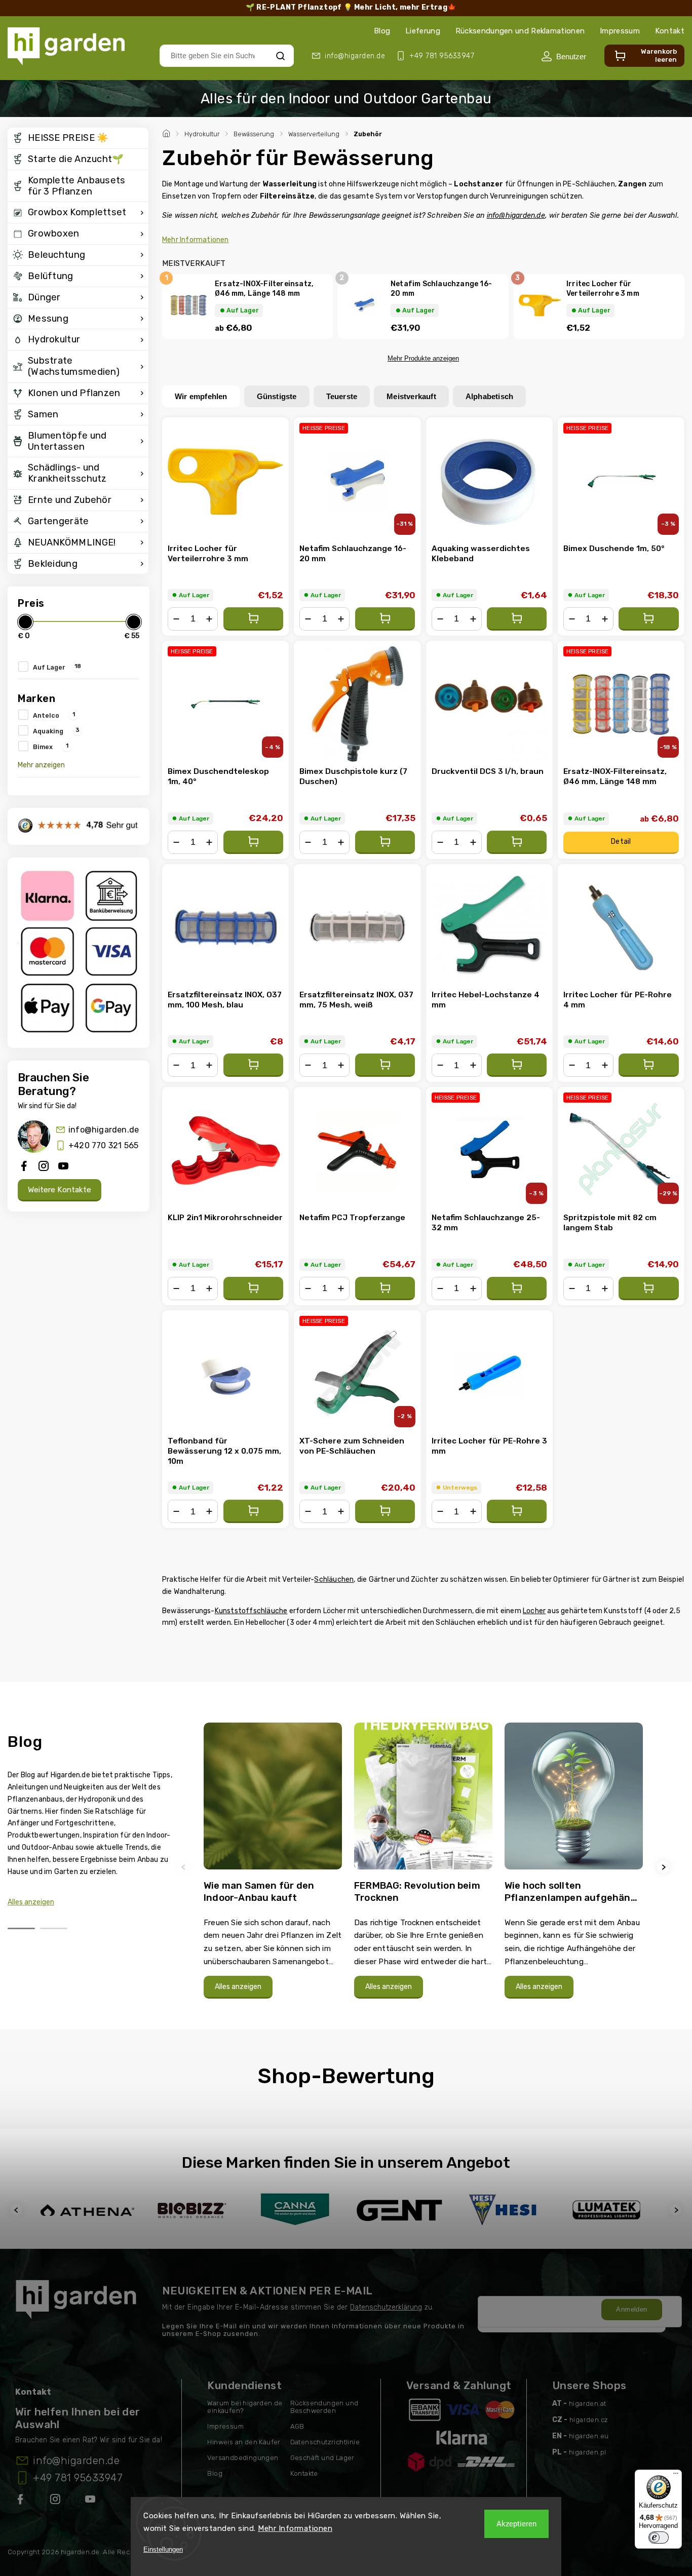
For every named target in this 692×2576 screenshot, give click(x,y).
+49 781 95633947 (78, 2478)
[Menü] (676, 2476)
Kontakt (670, 31)
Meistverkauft (411, 396)
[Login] (564, 56)
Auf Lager (57, 667)
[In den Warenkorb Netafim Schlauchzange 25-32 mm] (517, 1289)
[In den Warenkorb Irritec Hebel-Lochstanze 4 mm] (517, 1065)
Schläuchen (334, 1579)
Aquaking (56, 730)
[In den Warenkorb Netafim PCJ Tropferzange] (385, 1289)
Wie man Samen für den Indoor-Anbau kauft (259, 1891)
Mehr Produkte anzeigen (423, 358)
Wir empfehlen (201, 396)
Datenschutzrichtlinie (325, 2442)
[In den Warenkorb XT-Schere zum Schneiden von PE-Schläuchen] (385, 1511)
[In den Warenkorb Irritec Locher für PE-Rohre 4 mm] (648, 1065)
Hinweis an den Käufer (244, 2442)
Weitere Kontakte (60, 1190)
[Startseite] (168, 132)
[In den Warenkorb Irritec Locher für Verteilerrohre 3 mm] (253, 619)
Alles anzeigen (31, 1902)
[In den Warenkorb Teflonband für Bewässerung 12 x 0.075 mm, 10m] (253, 1511)
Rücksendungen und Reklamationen (520, 31)
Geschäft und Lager (322, 2458)
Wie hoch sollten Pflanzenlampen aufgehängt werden (573, 1891)
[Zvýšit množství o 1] (209, 619)
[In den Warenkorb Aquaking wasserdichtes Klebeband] (517, 619)
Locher (534, 1611)
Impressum (620, 31)
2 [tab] (54, 1928)
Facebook (21, 2501)
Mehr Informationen (295, 2528)
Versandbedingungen (243, 2458)
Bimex (51, 746)
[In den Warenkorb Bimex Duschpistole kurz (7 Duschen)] (385, 842)
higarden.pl (587, 2452)
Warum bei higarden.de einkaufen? (245, 2407)
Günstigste (277, 396)
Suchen (280, 55)
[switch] (659, 2538)
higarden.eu (589, 2436)
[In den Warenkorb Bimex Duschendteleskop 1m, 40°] (253, 842)
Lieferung (423, 31)
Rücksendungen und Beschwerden (324, 2407)
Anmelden (631, 2309)
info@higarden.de (104, 1130)
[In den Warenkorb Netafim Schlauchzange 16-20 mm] (385, 619)
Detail (621, 842)
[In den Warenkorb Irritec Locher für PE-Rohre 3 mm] (517, 1511)
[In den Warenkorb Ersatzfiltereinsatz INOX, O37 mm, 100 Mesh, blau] (253, 1065)
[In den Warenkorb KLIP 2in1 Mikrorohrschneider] (253, 1289)
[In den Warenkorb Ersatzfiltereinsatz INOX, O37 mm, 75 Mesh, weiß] (385, 1065)
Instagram (56, 2501)
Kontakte (304, 2473)
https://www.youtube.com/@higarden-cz (94, 2501)
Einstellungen (163, 2549)
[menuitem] (78, 138)
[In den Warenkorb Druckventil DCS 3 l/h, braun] (517, 842)
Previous (185, 1867)
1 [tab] (21, 1928)
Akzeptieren (516, 2524)
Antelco (54, 715)
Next (665, 1867)
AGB (297, 2426)
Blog (382, 31)
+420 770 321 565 (103, 1145)
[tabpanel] (273, 1866)
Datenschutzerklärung (386, 2307)
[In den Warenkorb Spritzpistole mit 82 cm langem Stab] (648, 1289)
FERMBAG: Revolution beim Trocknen (417, 1891)
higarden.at (587, 2404)
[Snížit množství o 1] (176, 619)
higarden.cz (589, 2420)
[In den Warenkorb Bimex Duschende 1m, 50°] (648, 619)
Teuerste (342, 396)
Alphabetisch (489, 396)
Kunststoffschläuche (251, 1611)
